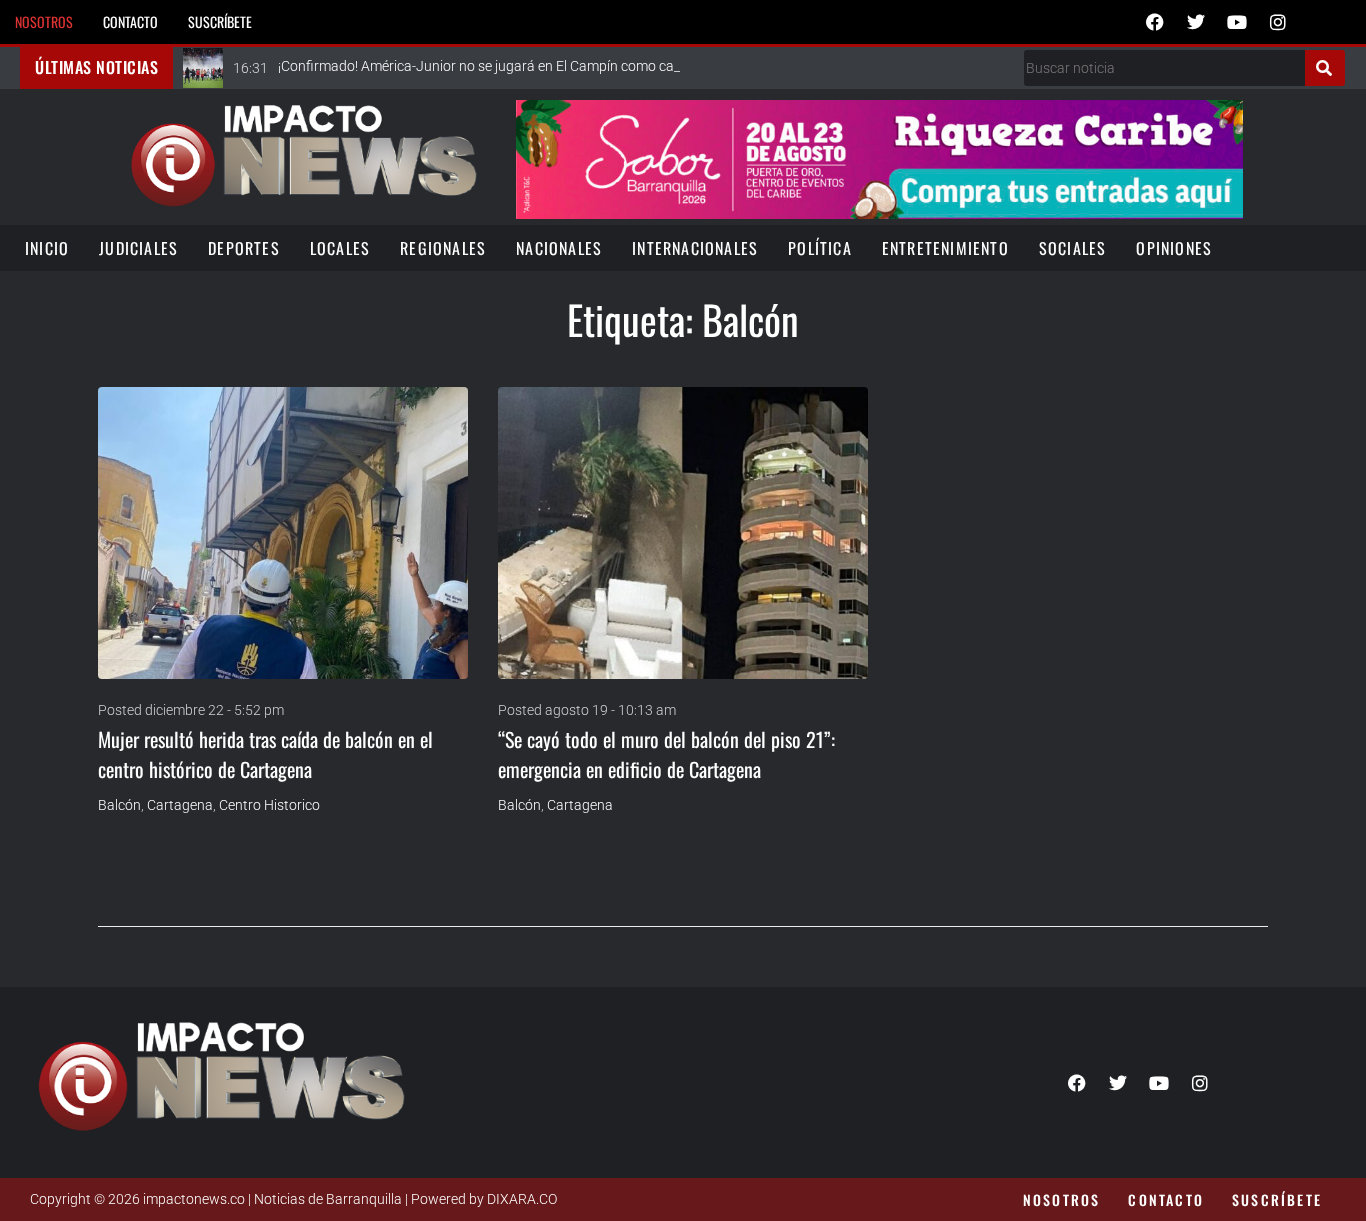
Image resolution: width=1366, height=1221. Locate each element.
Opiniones (1174, 248)
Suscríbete (220, 21)
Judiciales (138, 248)
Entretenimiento (945, 248)
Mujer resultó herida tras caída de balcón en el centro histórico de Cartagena (265, 754)
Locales (340, 248)
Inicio (47, 248)
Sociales (1073, 248)
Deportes (244, 248)
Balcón (119, 805)
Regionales (443, 248)
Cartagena (180, 805)
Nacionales (559, 248)
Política (820, 248)
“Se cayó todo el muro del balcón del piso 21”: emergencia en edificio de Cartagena (666, 754)
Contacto (130, 21)
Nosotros (44, 21)
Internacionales (695, 248)
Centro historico (269, 805)
